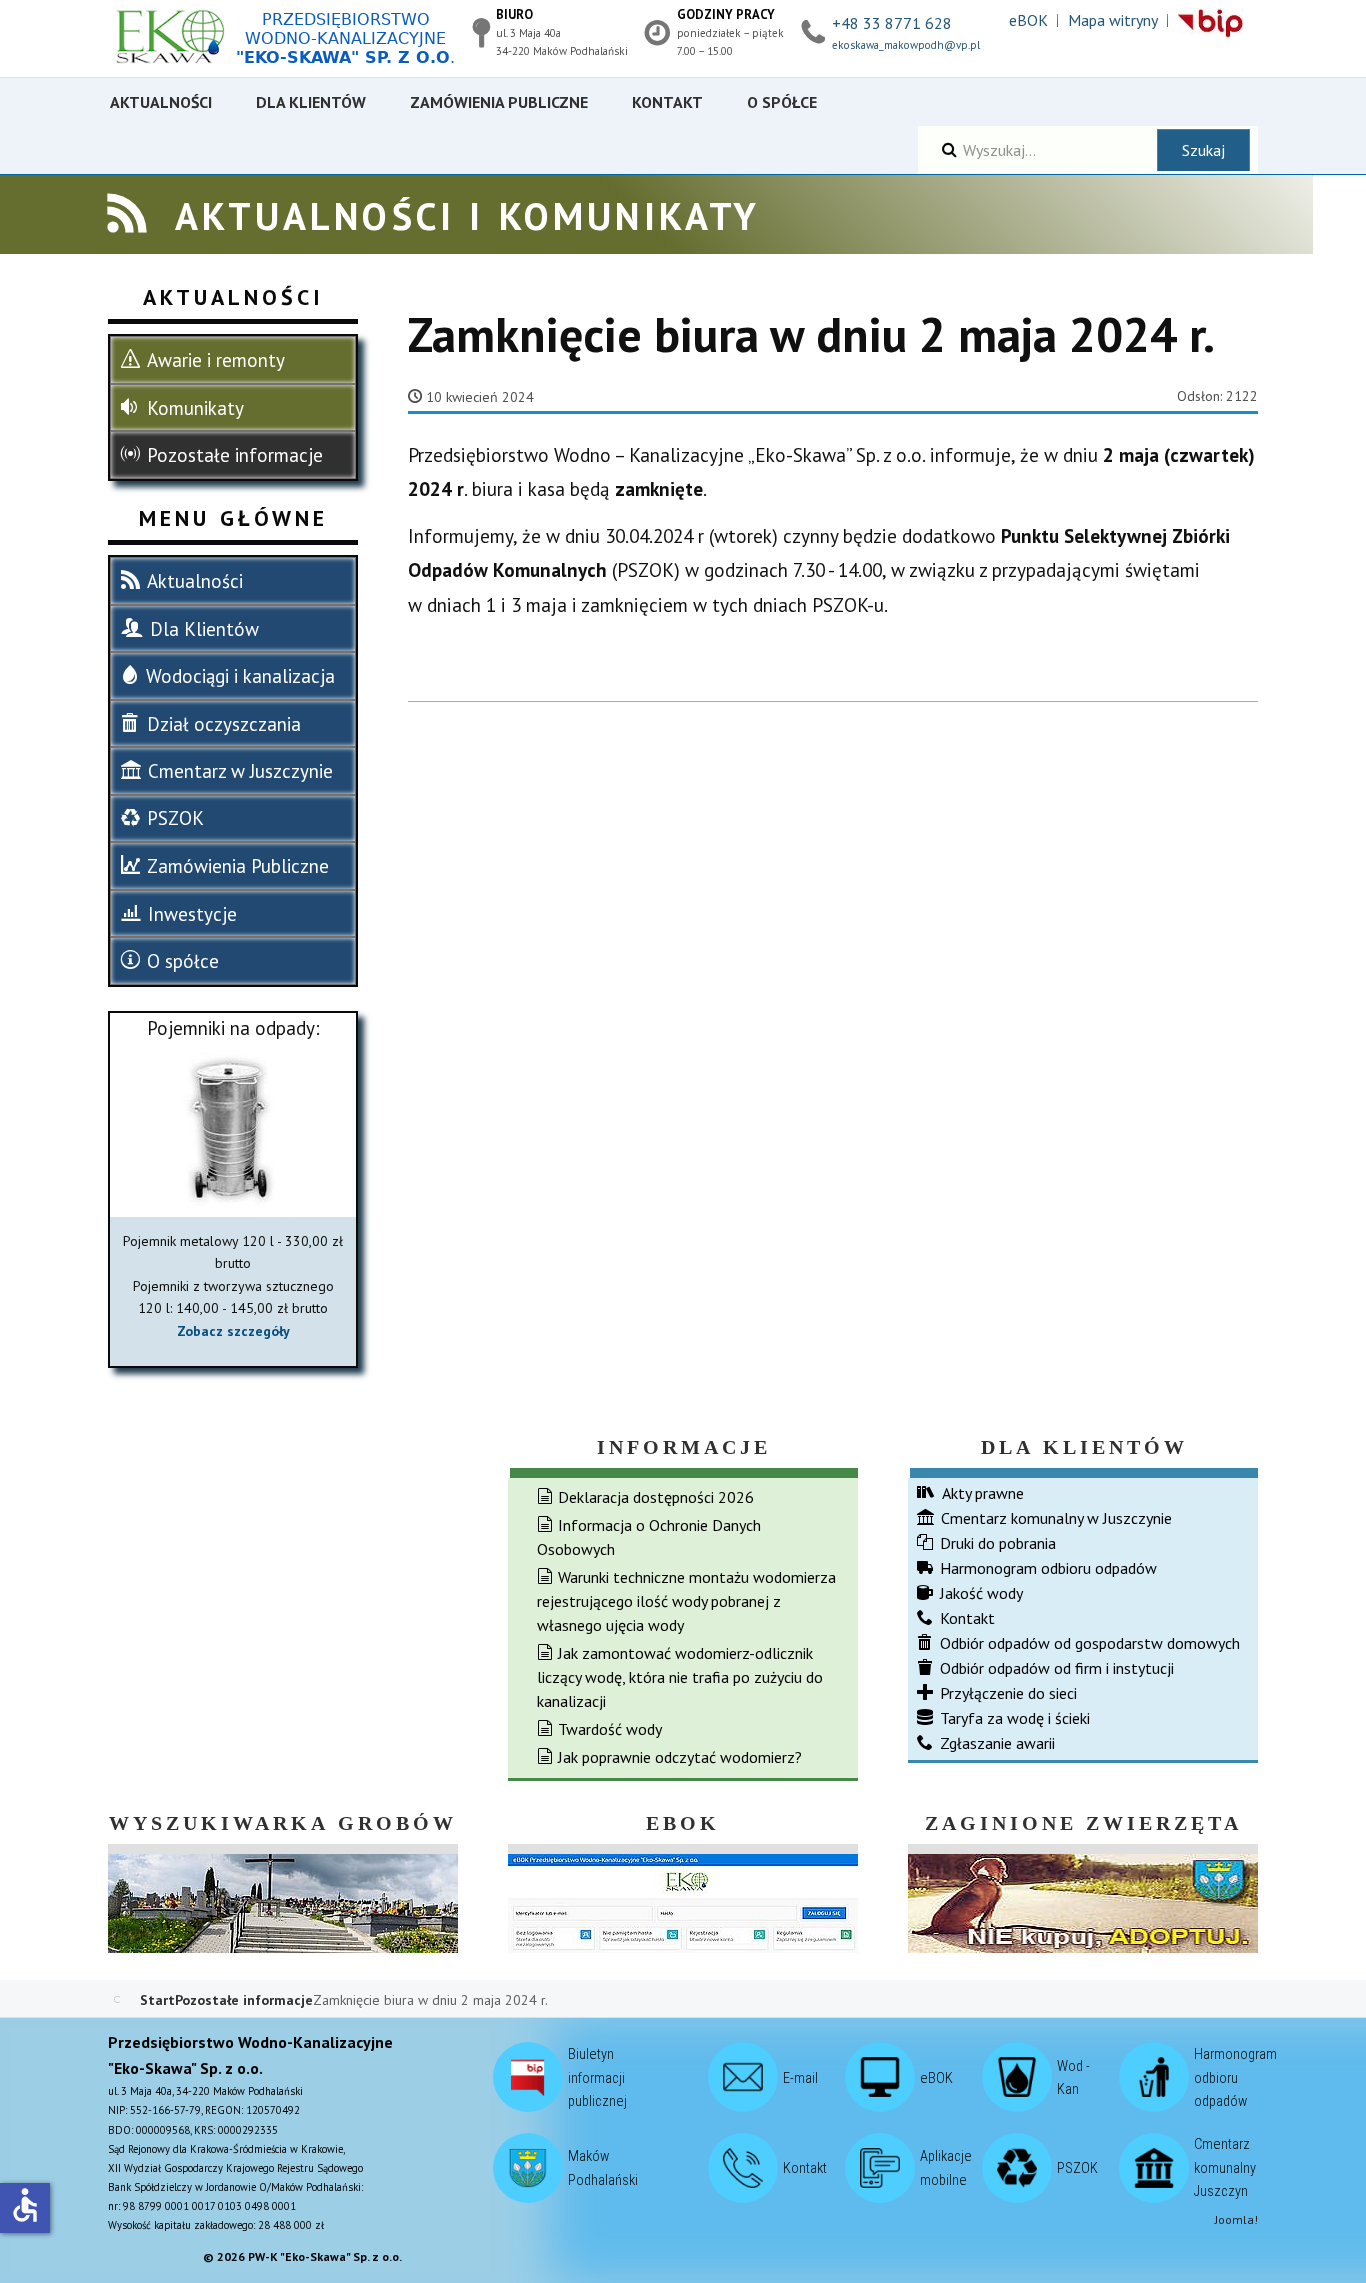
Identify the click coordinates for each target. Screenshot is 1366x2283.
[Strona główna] (298, 38)
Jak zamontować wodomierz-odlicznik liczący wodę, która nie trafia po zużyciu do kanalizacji (680, 1677)
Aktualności (195, 581)
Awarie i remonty (216, 360)
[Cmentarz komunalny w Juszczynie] (283, 1901)
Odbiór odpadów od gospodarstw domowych (1090, 1643)
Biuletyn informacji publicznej (597, 2078)
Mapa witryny (1113, 20)
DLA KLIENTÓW (311, 102)
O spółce (183, 961)
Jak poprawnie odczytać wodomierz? (680, 1757)
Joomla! (1236, 2219)
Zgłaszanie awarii (997, 1743)
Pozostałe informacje (235, 455)
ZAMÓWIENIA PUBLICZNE (499, 102)
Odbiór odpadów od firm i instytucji (1057, 1668)
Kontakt (967, 1618)
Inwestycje (192, 914)
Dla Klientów (204, 629)
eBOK (1028, 20)
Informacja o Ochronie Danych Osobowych (649, 1537)
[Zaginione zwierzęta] (1083, 1901)
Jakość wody (981, 1593)
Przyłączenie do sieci (1008, 1693)
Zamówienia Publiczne (238, 866)
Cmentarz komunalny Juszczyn (1225, 2168)
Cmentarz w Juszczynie (240, 771)
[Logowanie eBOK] (683, 1901)
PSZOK (175, 818)
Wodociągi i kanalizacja (240, 676)
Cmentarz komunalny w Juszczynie (1056, 1518)
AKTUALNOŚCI (161, 102)
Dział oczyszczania (224, 724)
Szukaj (1203, 150)
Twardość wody (610, 1729)
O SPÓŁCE (782, 102)
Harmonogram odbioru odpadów (1048, 1568)
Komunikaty (195, 408)
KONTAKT (667, 102)
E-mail (800, 2077)
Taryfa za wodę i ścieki (1015, 1718)
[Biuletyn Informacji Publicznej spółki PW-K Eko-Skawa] (1210, 23)
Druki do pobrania (998, 1543)
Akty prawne (983, 1493)
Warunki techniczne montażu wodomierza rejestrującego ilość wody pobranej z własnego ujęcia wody (686, 1601)
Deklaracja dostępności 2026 (656, 1497)
